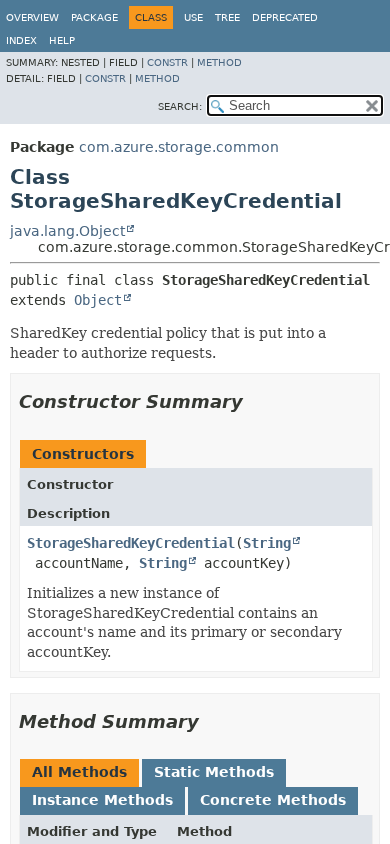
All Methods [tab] (79, 772)
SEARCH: (180, 106)
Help (62, 40)
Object (98, 300)
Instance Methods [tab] (102, 800)
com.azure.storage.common (179, 147)
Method (219, 62)
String (267, 543)
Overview (32, 17)
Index (21, 40)
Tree (227, 17)
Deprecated (285, 17)
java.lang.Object (67, 231)
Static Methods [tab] (214, 772)
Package (94, 17)
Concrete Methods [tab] (273, 800)
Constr (167, 62)
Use (193, 17)
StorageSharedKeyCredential (131, 543)
